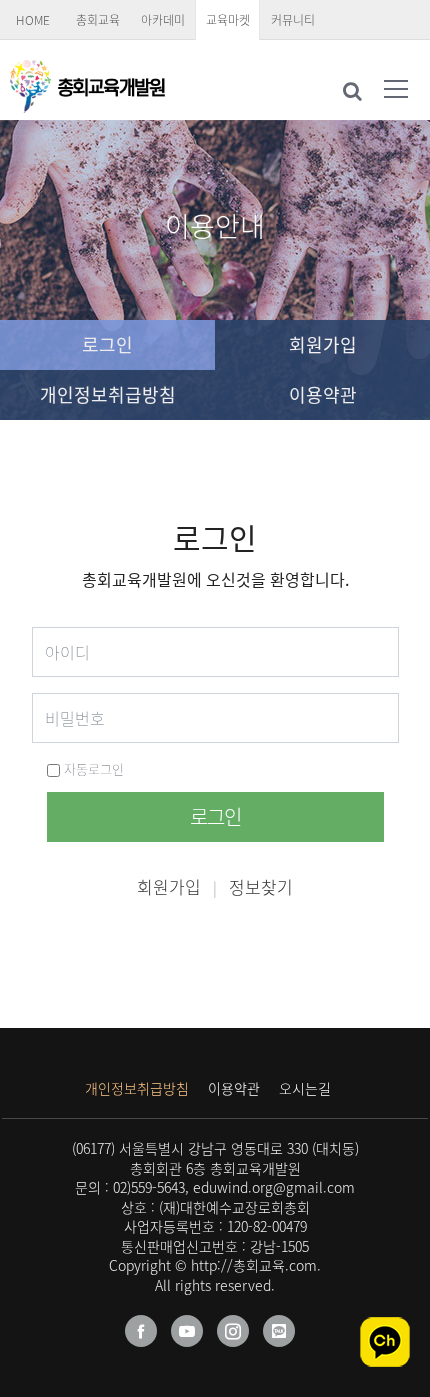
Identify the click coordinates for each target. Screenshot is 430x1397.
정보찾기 (261, 886)
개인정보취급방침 (108, 394)
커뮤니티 (293, 20)
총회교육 (98, 20)
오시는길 (305, 1088)
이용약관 (323, 394)
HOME (33, 20)
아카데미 (163, 20)
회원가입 (323, 344)
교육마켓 (228, 20)
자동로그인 (92, 768)
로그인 (107, 344)
